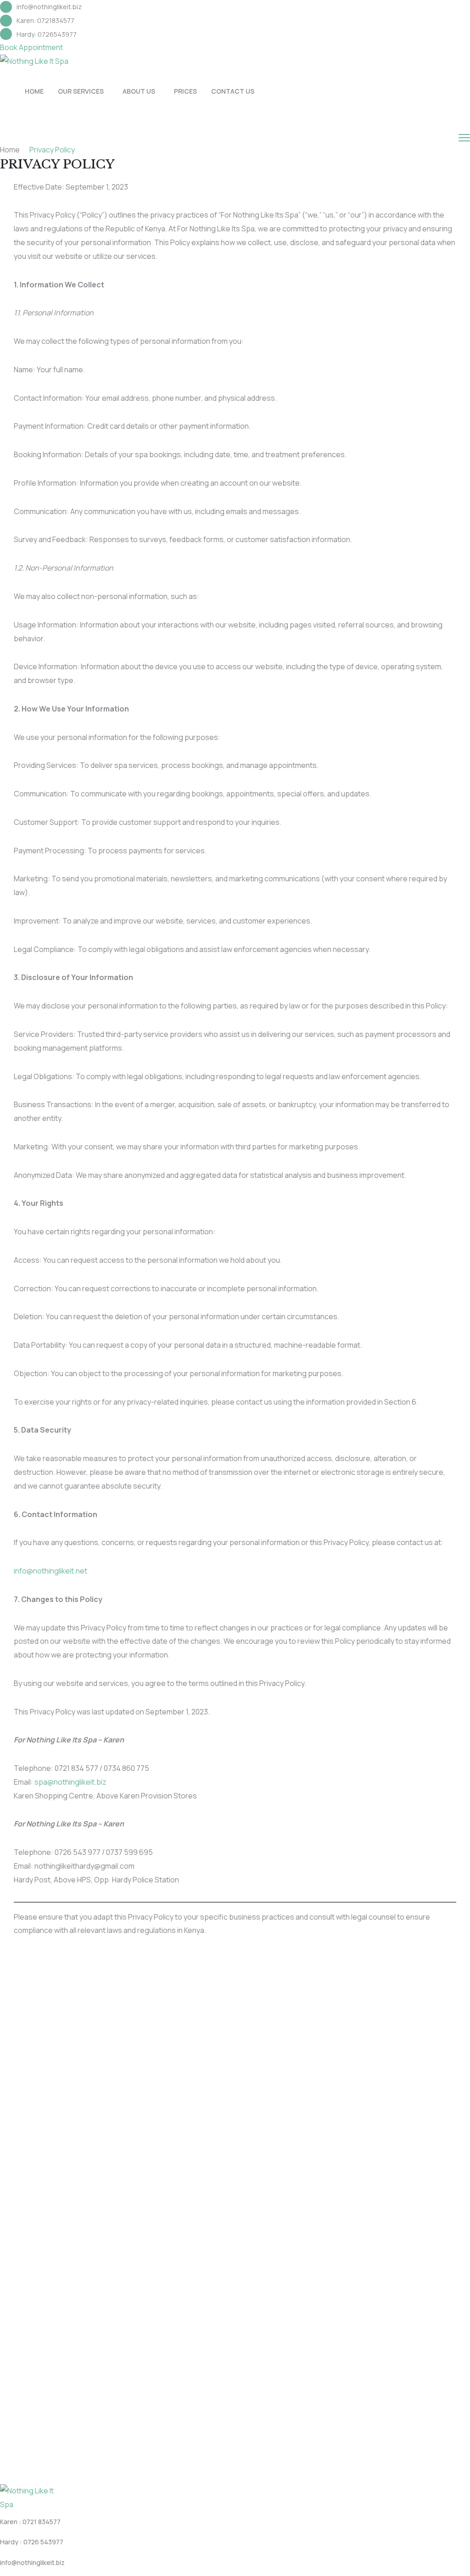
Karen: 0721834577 (45, 20)
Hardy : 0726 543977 (32, 2542)
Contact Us (233, 91)
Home (34, 91)
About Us (139, 91)
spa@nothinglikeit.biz (70, 1782)
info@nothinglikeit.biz (49, 7)
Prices (185, 91)
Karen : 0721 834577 (30, 2522)
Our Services (81, 91)
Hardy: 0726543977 (47, 34)
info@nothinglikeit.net (50, 1571)
